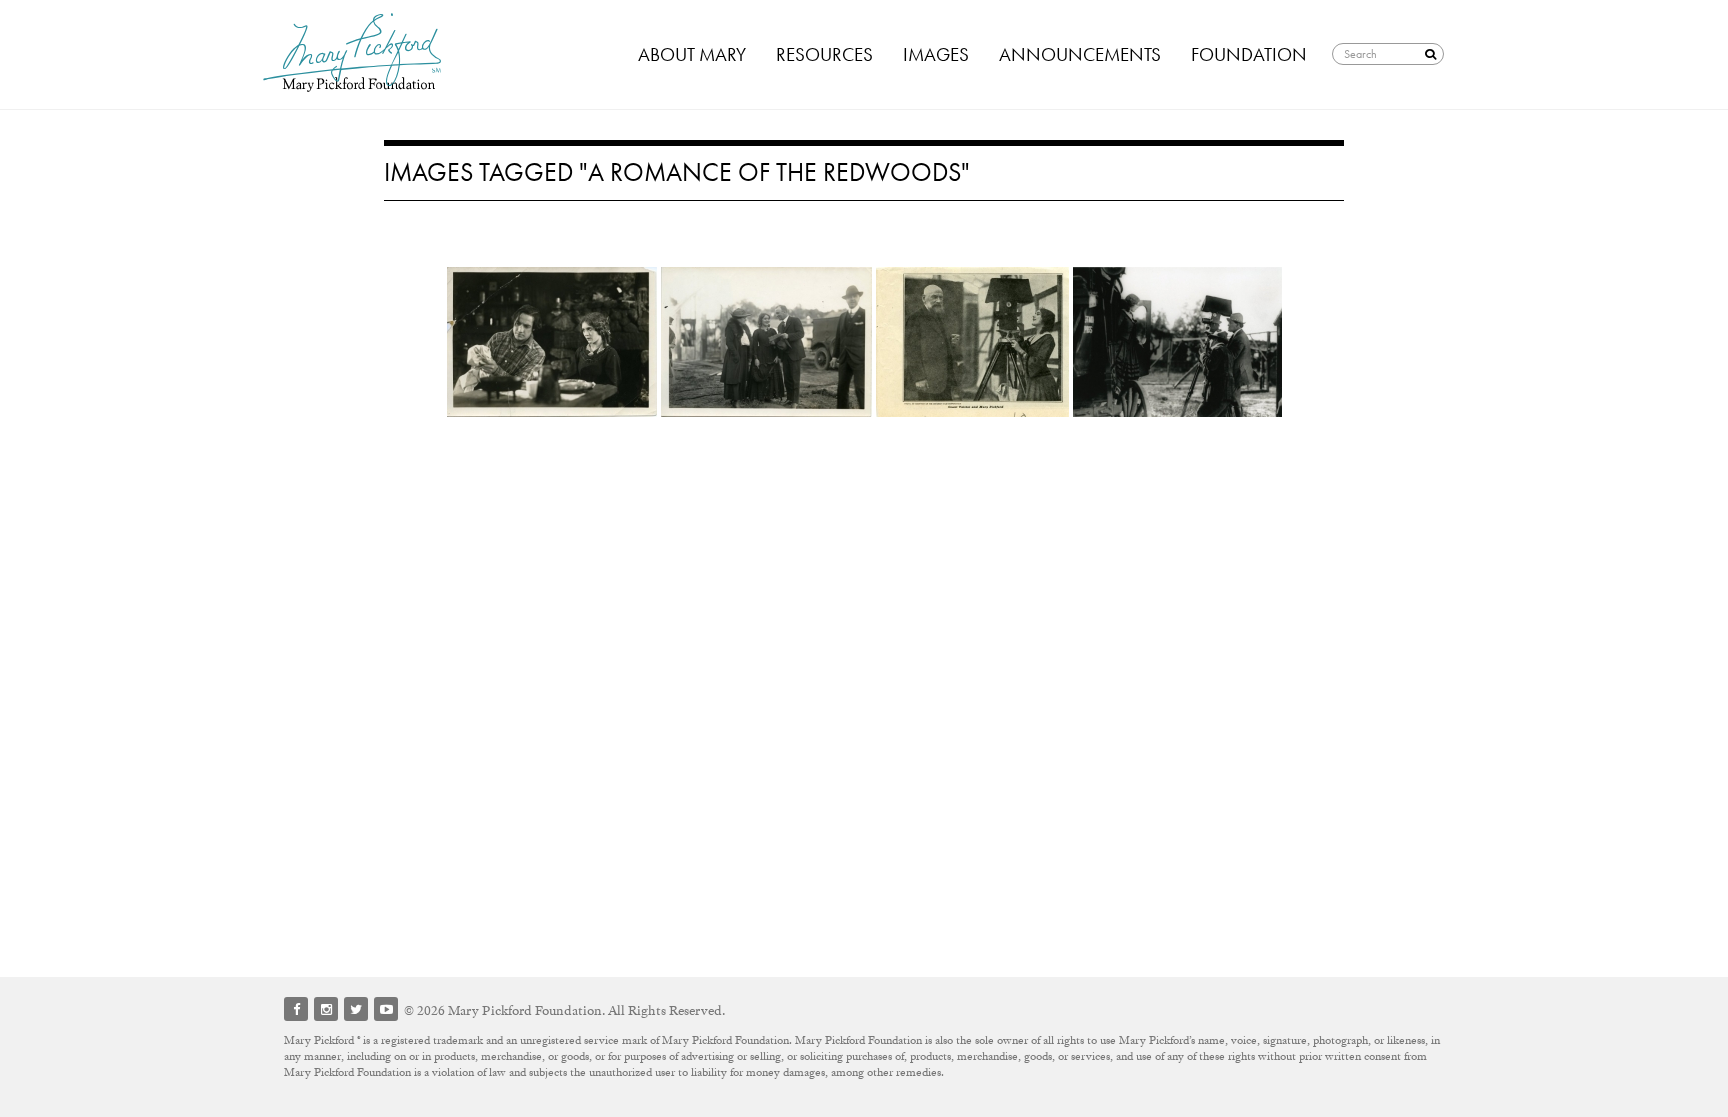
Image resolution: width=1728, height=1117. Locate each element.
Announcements (1080, 54)
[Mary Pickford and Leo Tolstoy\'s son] (972, 342)
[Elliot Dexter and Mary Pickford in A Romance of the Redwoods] (552, 342)
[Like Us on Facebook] (296, 1009)
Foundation (1249, 54)
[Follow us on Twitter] (356, 1009)
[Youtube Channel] (386, 1009)
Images (936, 54)
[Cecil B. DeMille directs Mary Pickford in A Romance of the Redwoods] (1177, 342)
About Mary (692, 54)
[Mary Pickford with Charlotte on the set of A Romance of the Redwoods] (766, 342)
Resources (824, 54)
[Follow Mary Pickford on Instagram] (326, 1009)
